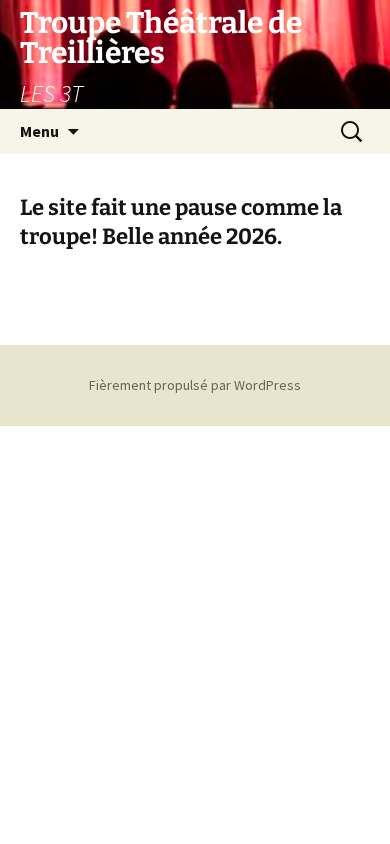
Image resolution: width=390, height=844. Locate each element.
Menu (39, 131)
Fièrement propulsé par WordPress (195, 385)
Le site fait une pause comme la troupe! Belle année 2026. (181, 222)
